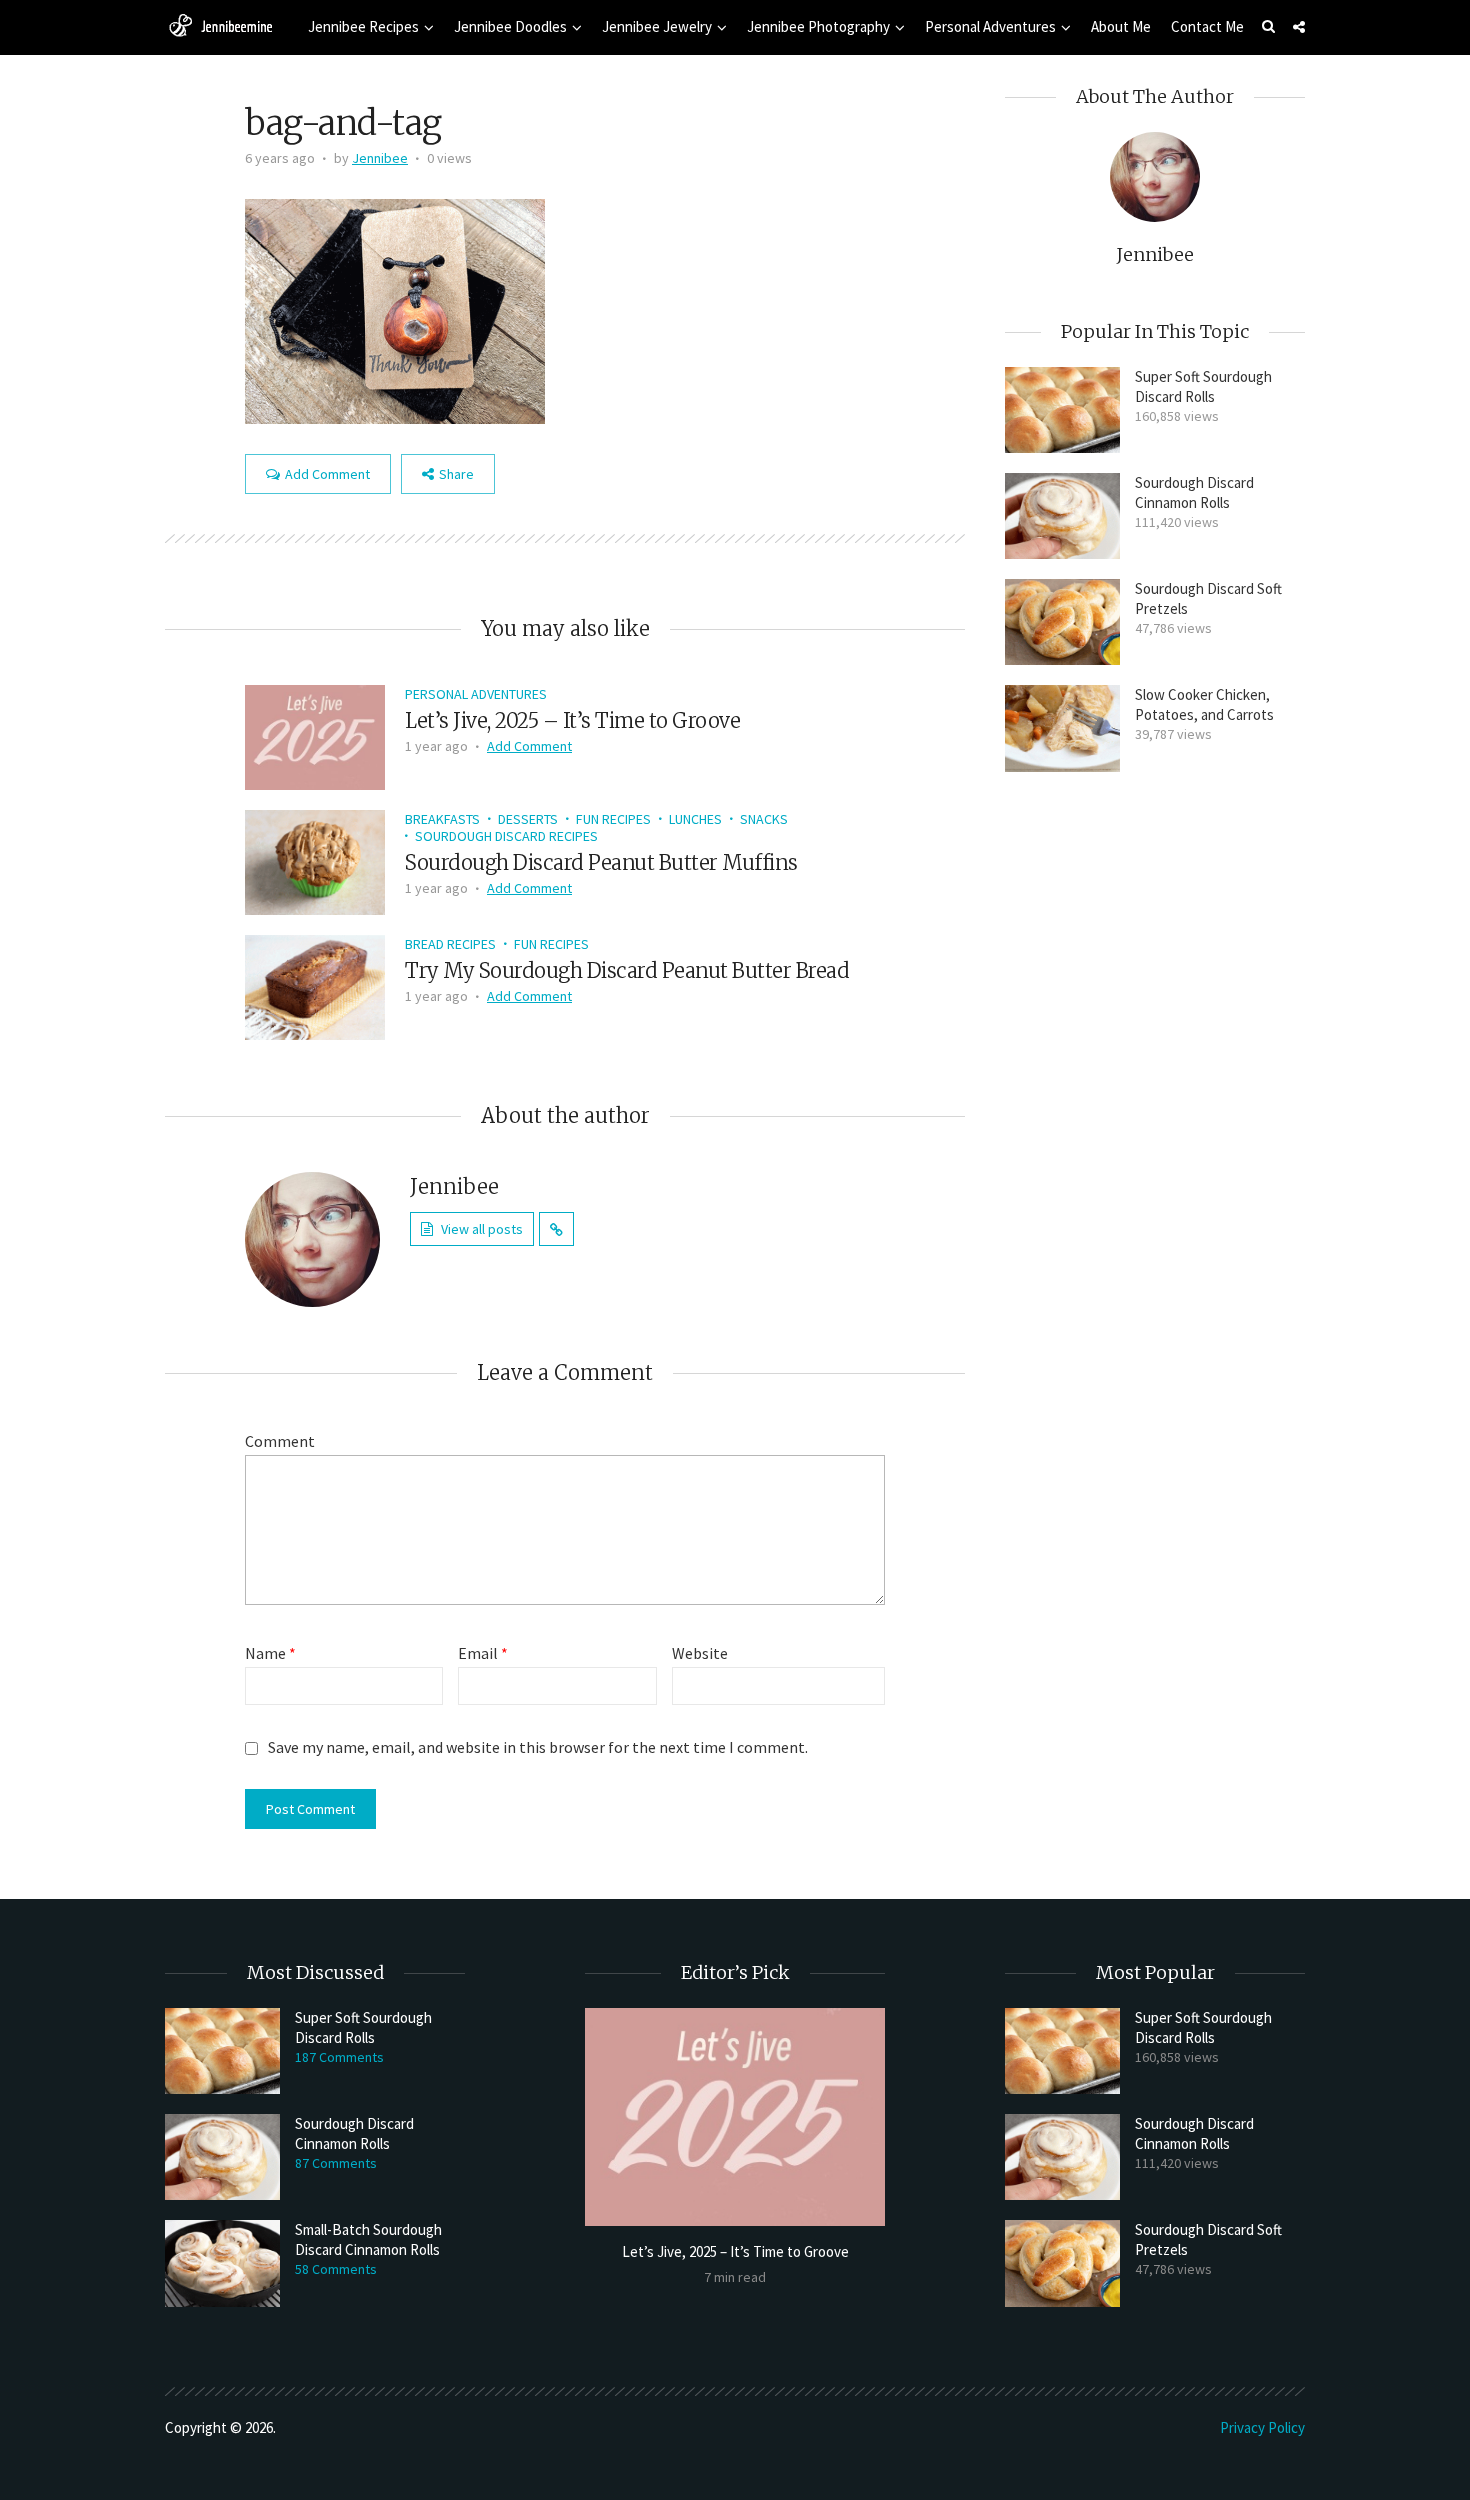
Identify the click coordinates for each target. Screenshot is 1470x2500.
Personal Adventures (990, 26)
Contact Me (1207, 26)
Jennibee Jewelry (657, 26)
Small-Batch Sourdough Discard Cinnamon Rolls (368, 2239)
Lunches (695, 819)
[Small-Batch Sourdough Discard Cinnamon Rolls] (222, 2263)
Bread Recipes (450, 944)
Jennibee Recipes (363, 26)
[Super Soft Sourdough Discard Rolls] (1062, 410)
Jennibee (380, 158)
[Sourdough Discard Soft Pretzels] (1062, 622)
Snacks (764, 819)
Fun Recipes (613, 819)
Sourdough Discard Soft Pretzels (1208, 598)
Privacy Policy (1262, 2427)
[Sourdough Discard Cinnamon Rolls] (1062, 516)
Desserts (528, 819)
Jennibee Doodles (510, 26)
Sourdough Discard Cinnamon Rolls (1194, 492)
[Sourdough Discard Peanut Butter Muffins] (315, 860)
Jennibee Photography (818, 26)
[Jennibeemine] (220, 24)
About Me (1121, 26)
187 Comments (339, 2057)
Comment (280, 1441)
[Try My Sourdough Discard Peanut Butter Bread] (315, 985)
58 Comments (336, 2269)
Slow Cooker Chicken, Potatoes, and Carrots (1204, 704)
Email (483, 1653)
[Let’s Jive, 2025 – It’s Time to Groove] (315, 735)
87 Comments (336, 2163)
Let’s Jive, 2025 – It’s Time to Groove (572, 720)
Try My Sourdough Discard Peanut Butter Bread (627, 970)
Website (700, 1653)
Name (270, 1653)
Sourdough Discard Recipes (506, 836)
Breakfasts (442, 819)
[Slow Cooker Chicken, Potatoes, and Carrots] (1062, 728)
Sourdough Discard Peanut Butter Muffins (601, 862)
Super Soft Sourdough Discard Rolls (1203, 386)
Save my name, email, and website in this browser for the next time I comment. (538, 1747)
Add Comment (327, 474)
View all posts (482, 1229)
